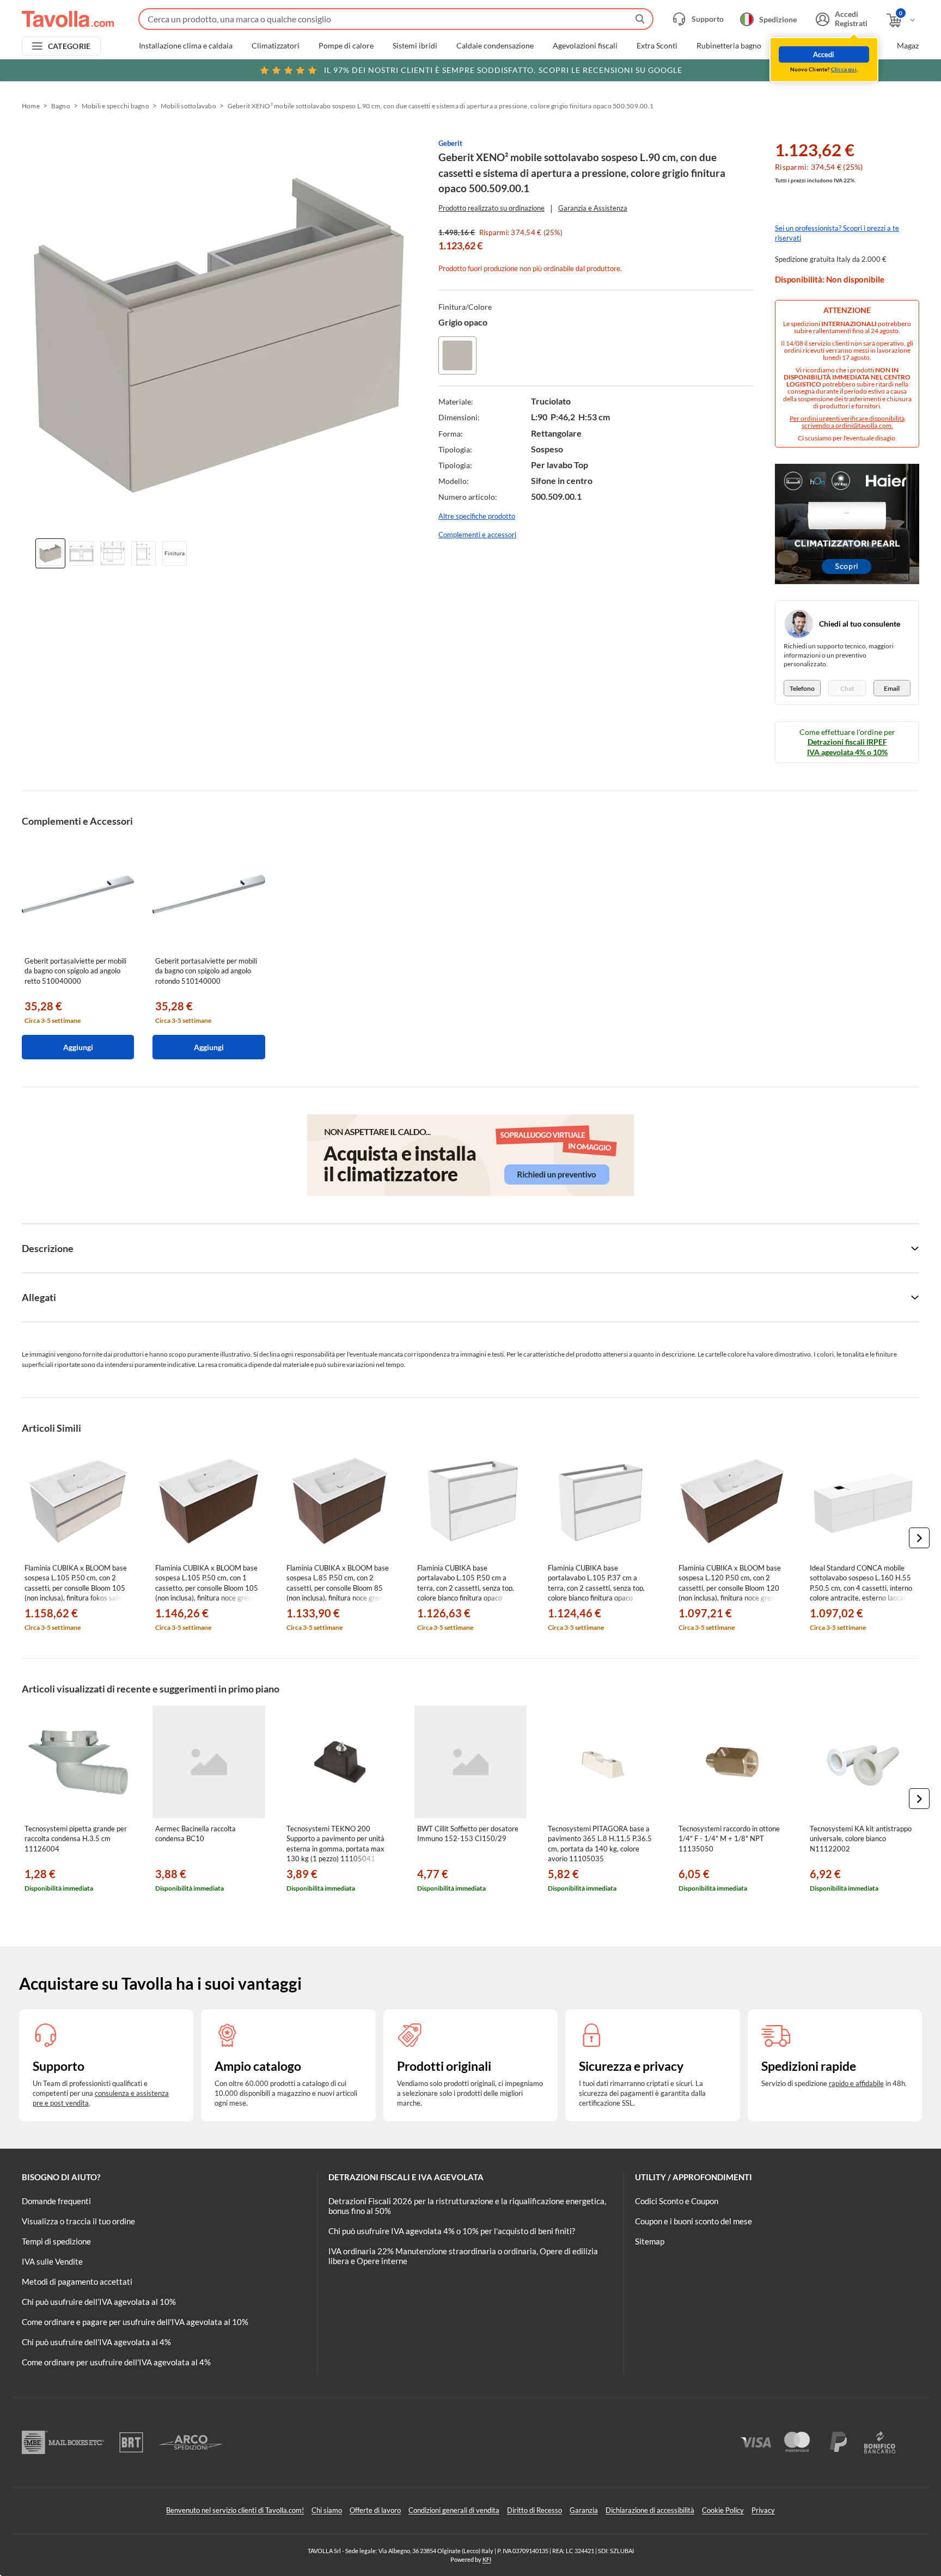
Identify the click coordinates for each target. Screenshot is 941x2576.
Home (31, 106)
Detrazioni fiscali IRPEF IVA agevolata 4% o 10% (847, 747)
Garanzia (584, 2510)
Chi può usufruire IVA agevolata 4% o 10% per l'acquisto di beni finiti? (452, 2231)
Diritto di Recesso (534, 2510)
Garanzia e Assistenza (593, 208)
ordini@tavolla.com (863, 425)
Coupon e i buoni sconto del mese (693, 2221)
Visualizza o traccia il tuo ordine (78, 2221)
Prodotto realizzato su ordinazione (491, 208)
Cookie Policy (723, 2510)
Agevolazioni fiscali (585, 46)
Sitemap (650, 2241)
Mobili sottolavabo (188, 106)
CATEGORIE (69, 46)
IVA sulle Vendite (52, 2261)
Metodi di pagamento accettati (77, 2281)
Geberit (450, 143)
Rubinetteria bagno (729, 46)
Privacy (763, 2510)
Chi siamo (327, 2510)
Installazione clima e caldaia (186, 46)
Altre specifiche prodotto (477, 516)
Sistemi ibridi (415, 46)
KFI (487, 2559)
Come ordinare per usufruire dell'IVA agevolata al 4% (116, 2362)
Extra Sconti (657, 46)
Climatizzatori (276, 46)
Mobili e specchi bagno (115, 106)
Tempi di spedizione (56, 2241)
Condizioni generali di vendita (454, 2510)
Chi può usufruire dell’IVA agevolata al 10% (99, 2302)
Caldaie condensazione (495, 46)
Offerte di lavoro (375, 2510)
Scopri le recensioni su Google (503, 70)
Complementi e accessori (477, 535)
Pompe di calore (346, 46)
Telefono (802, 688)
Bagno (61, 106)
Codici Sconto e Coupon (677, 2201)
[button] (919, 1538)
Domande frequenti (56, 2201)
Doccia (792, 46)
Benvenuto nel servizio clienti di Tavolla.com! (235, 2510)
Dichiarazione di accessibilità (650, 2510)
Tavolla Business (851, 46)
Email (892, 688)
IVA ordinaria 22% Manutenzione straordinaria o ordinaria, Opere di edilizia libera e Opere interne (463, 2256)
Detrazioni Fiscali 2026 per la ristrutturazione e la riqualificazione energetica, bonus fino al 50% (467, 2206)
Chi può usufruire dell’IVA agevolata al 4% (96, 2342)
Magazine (913, 46)
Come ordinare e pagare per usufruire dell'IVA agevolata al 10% (135, 2322)
